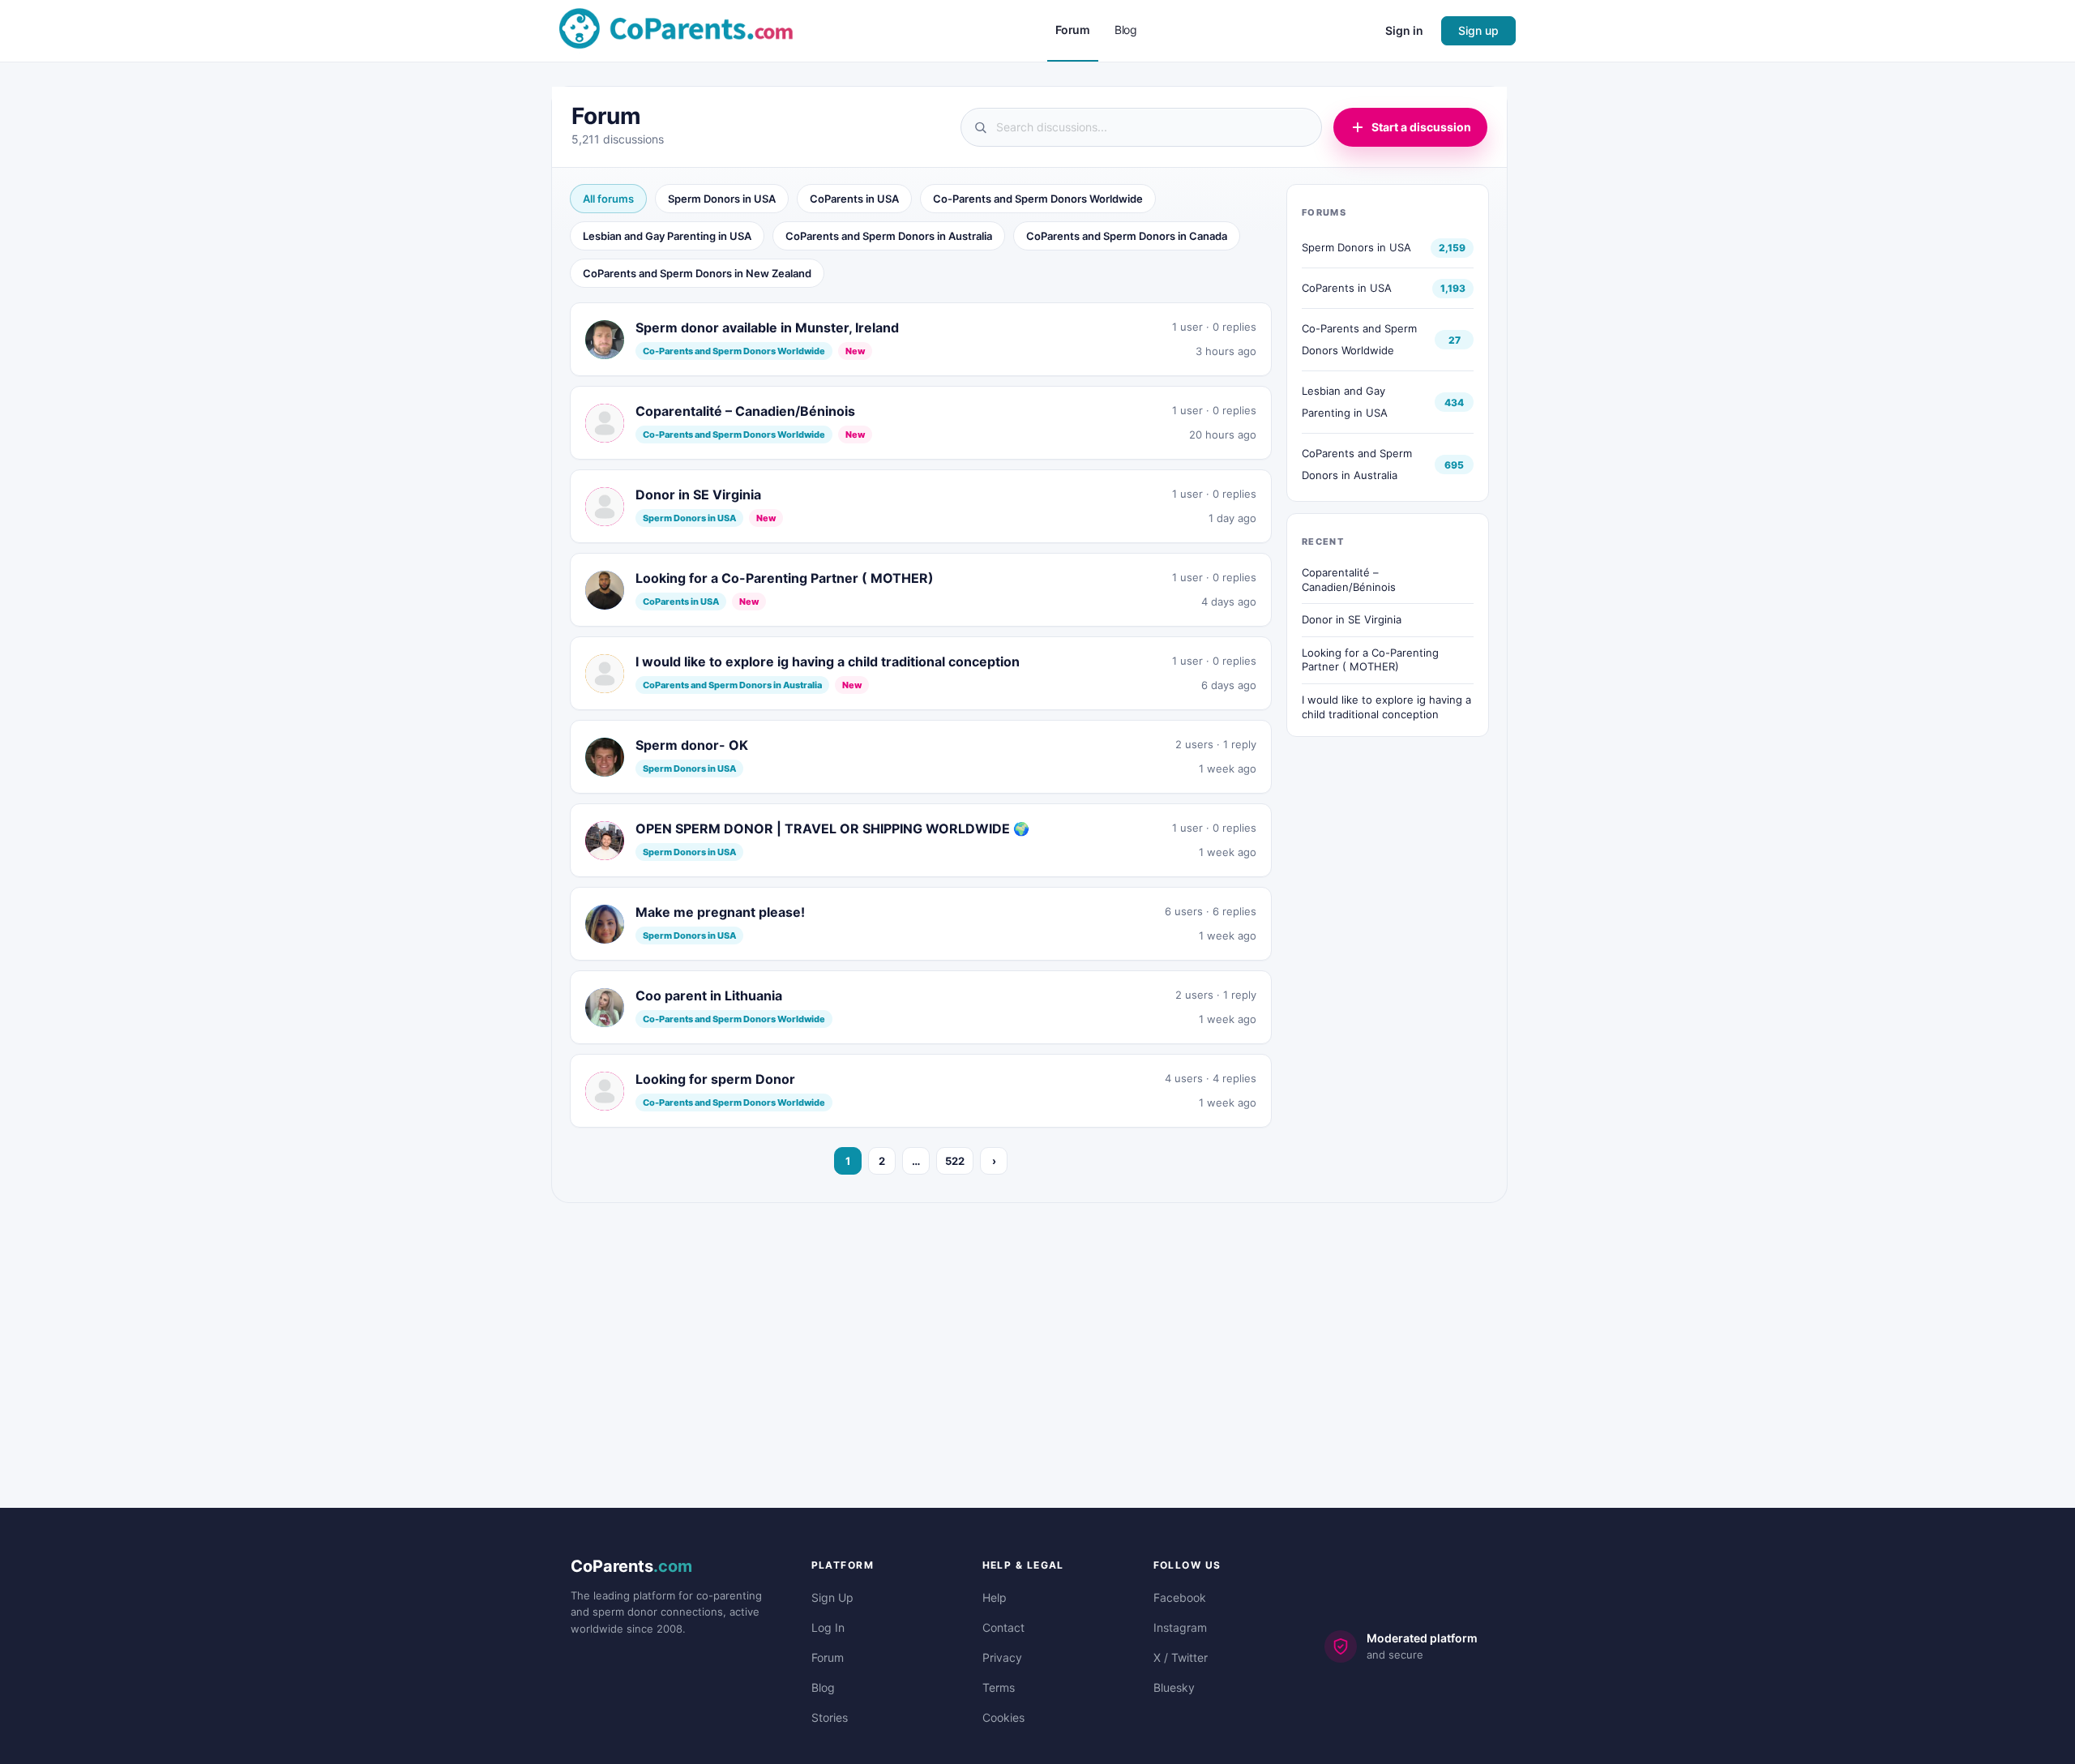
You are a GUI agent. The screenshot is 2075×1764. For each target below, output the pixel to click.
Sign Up (832, 1597)
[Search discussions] (1141, 127)
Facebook (1180, 1597)
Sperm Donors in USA (722, 199)
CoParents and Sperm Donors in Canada (1127, 236)
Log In (828, 1627)
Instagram (1180, 1627)
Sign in (1404, 30)
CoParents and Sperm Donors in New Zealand (697, 273)
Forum (828, 1657)
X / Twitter (1181, 1657)
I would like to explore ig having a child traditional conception (1386, 707)
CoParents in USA (854, 199)
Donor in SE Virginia (1352, 619)
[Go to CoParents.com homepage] (676, 30)
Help (995, 1597)
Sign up (1478, 30)
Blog (823, 1687)
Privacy (1002, 1657)
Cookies (1003, 1717)
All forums (608, 199)
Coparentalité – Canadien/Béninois (1349, 580)
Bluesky (1174, 1687)
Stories (830, 1717)
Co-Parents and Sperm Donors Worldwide (1038, 199)
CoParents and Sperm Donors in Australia (889, 236)
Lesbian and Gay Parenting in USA (667, 236)
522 (955, 1161)
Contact (1003, 1627)
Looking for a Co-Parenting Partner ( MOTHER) (1370, 660)
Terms (999, 1687)
